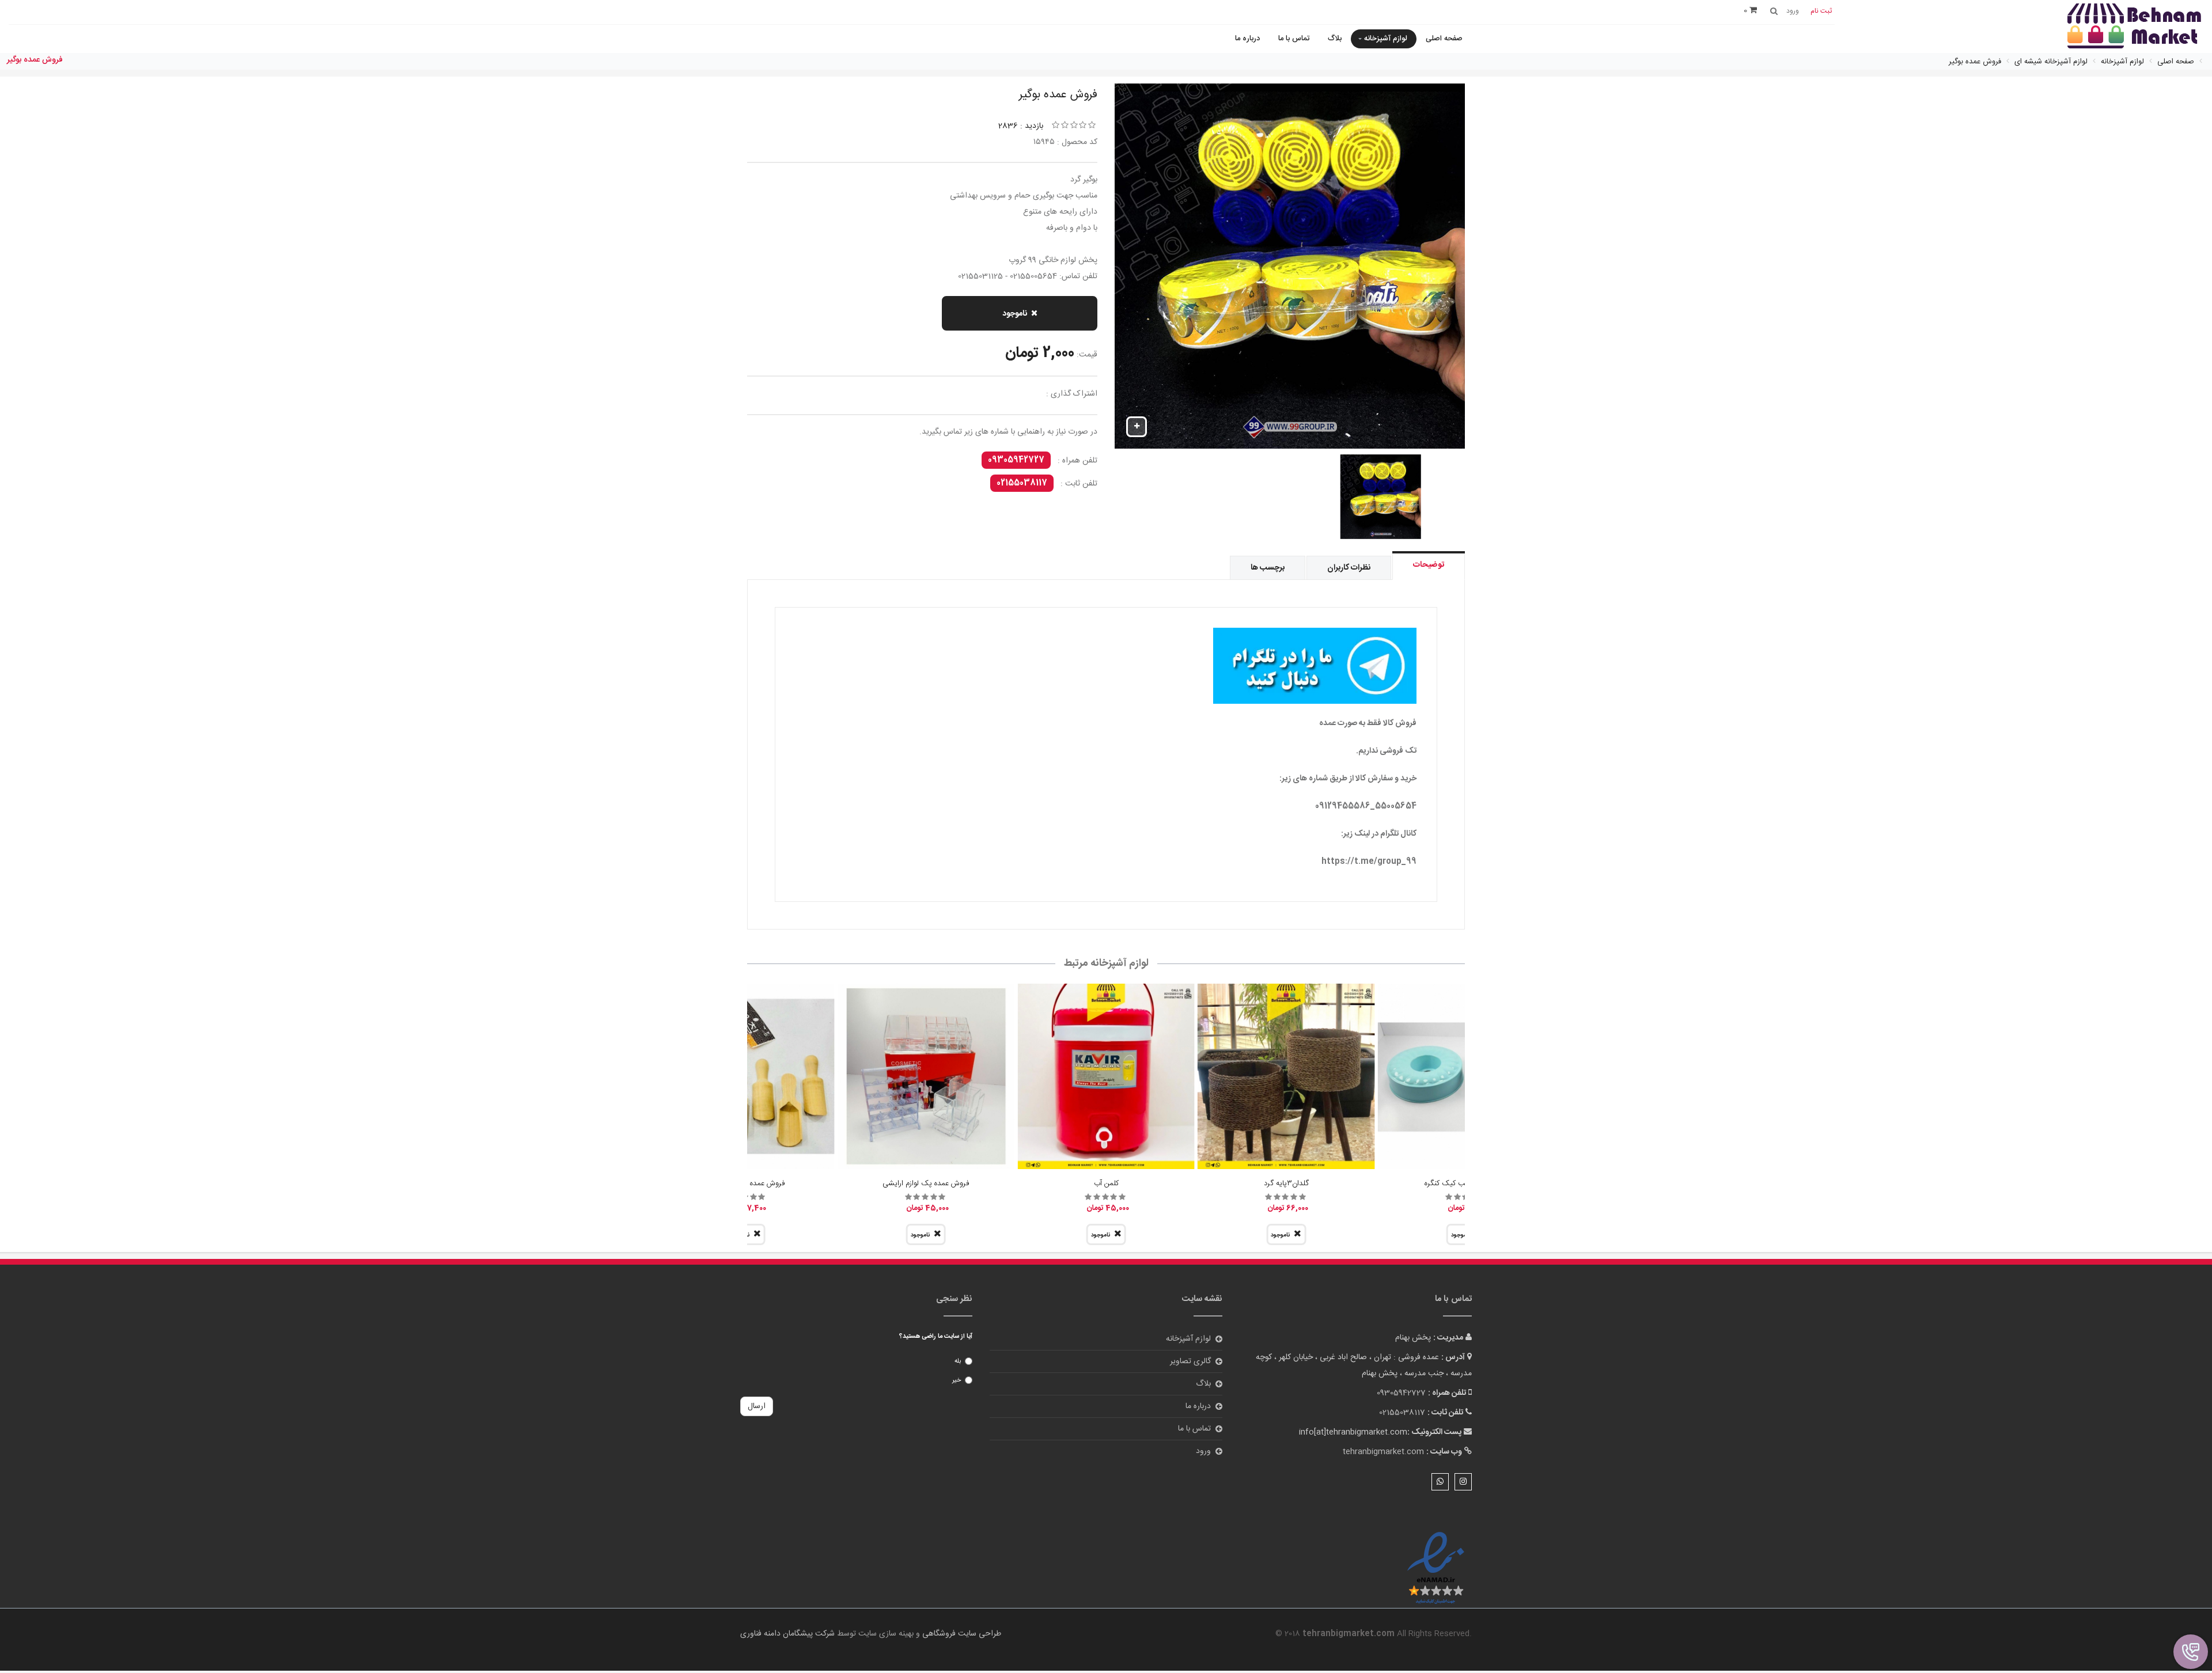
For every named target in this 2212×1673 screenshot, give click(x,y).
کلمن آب (1106, 1183)
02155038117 (1022, 483)
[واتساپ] (1440, 1482)
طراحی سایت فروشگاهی (961, 1634)
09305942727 (1016, 460)
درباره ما (1247, 39)
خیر (957, 1380)
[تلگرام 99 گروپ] (1106, 666)
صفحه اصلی (1444, 39)
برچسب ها (1268, 568)
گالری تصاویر (1190, 1361)
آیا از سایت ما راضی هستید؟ (936, 1337)
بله (958, 1361)
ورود (1203, 1451)
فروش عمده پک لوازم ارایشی (926, 1183)
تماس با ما (1294, 39)
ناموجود (1015, 314)
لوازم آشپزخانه (1386, 39)
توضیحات (1429, 565)
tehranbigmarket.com (1383, 1452)
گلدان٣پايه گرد (1286, 1183)
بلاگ (1335, 39)
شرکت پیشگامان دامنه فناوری (787, 1634)
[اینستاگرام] (1463, 1482)
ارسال (757, 1406)
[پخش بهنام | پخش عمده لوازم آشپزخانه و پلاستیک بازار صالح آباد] (2134, 27)
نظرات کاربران (1349, 568)
